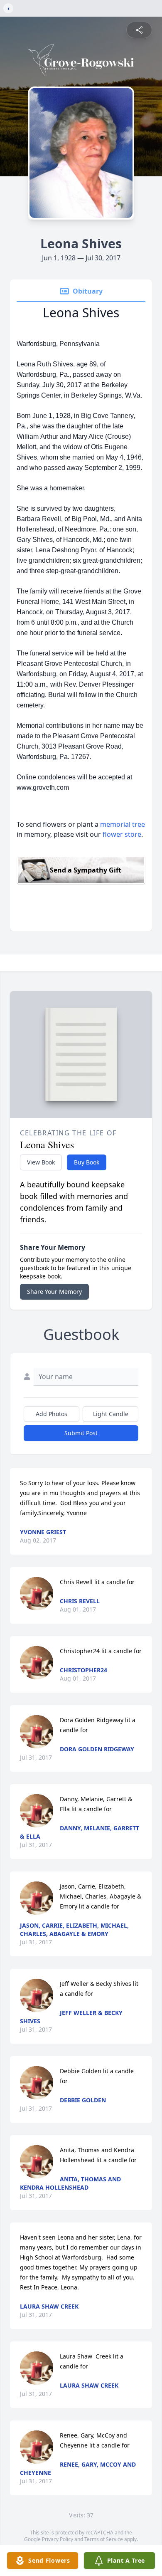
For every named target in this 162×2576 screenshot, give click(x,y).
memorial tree (123, 824)
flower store (122, 834)
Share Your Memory (54, 1292)
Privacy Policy (58, 2539)
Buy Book (87, 1162)
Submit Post (81, 1433)
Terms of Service (104, 2539)
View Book (41, 1162)
